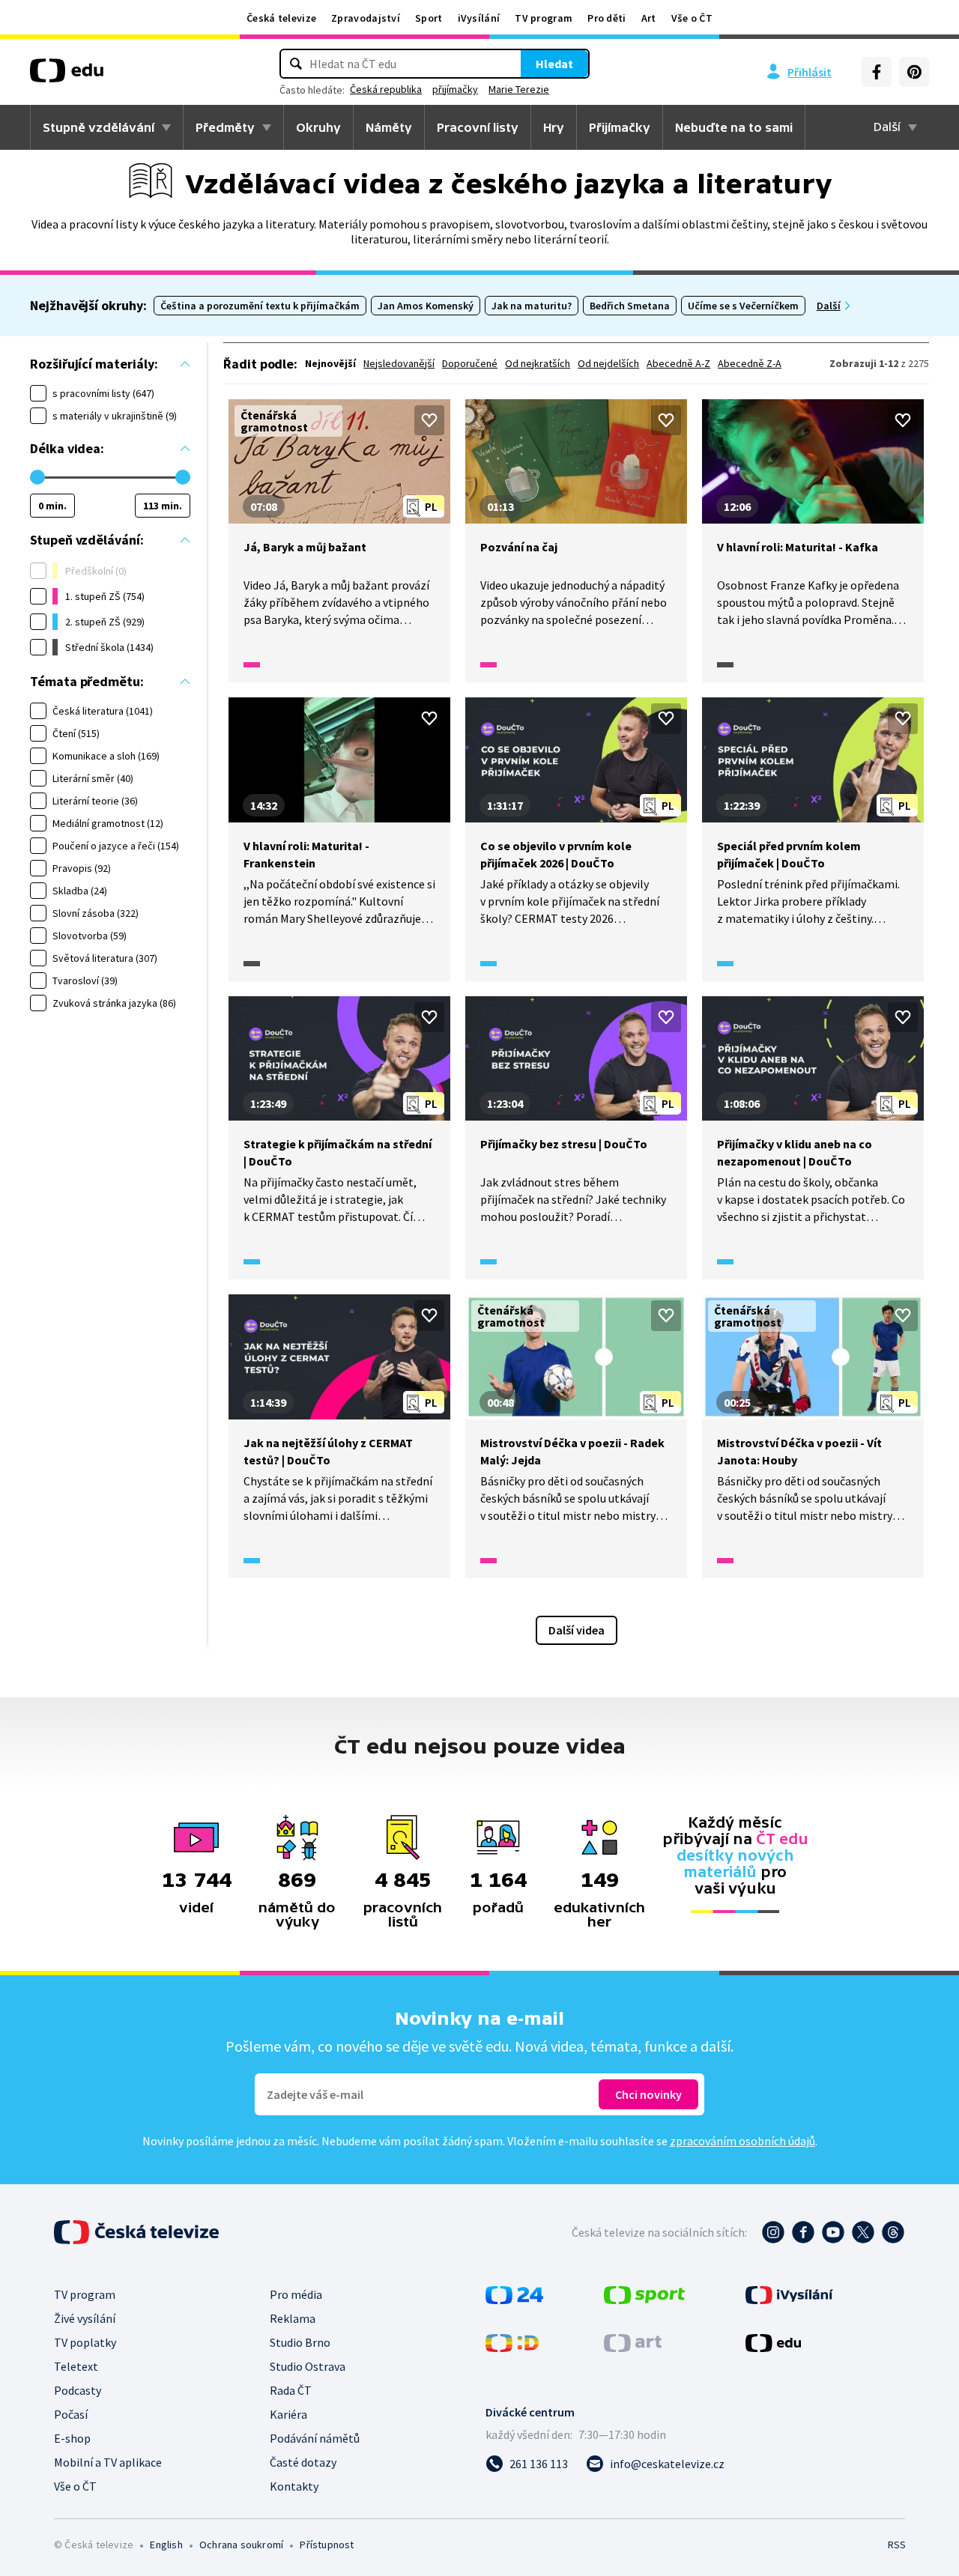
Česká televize (281, 18)
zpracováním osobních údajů (742, 2141)
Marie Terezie (519, 89)
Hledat (554, 64)
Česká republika (386, 89)
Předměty (225, 127)
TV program (544, 18)
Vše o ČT (692, 18)
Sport (429, 18)
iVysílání (479, 18)
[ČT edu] (67, 76)
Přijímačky (620, 127)
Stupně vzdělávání (99, 127)
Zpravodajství (366, 18)
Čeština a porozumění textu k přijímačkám (260, 306)
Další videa (577, 1630)
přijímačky (455, 89)
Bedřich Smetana (630, 306)
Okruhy (318, 127)
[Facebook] (877, 72)
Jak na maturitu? (532, 306)
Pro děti (606, 18)
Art (649, 18)
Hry (554, 127)
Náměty (389, 127)
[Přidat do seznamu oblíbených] (429, 420)
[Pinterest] (914, 72)
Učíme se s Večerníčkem (743, 306)
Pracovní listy (478, 127)
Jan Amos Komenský (426, 306)
